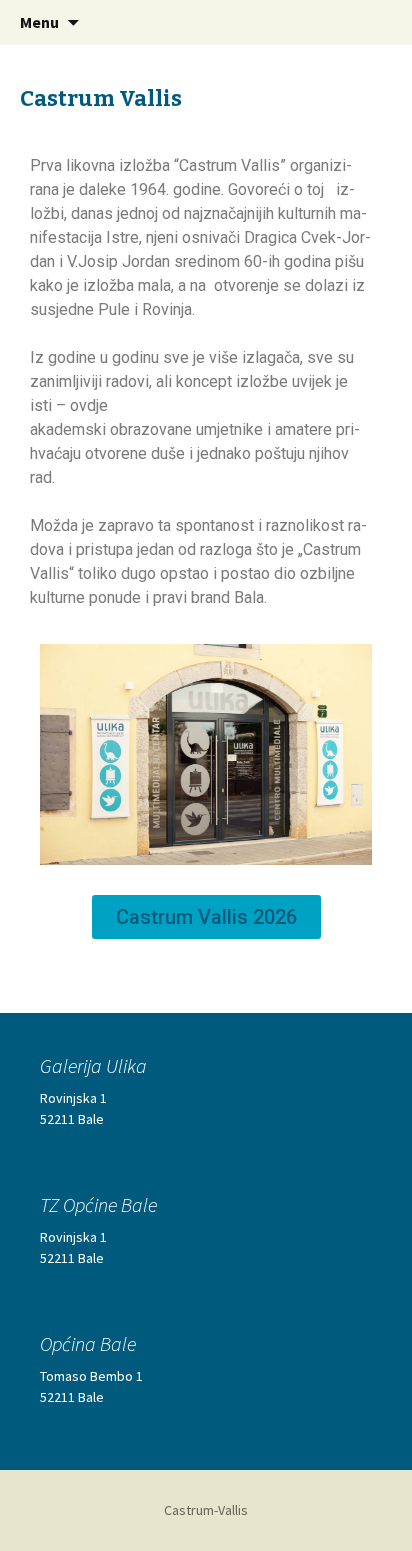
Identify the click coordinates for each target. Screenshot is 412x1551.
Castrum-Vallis (206, 1510)
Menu (39, 22)
